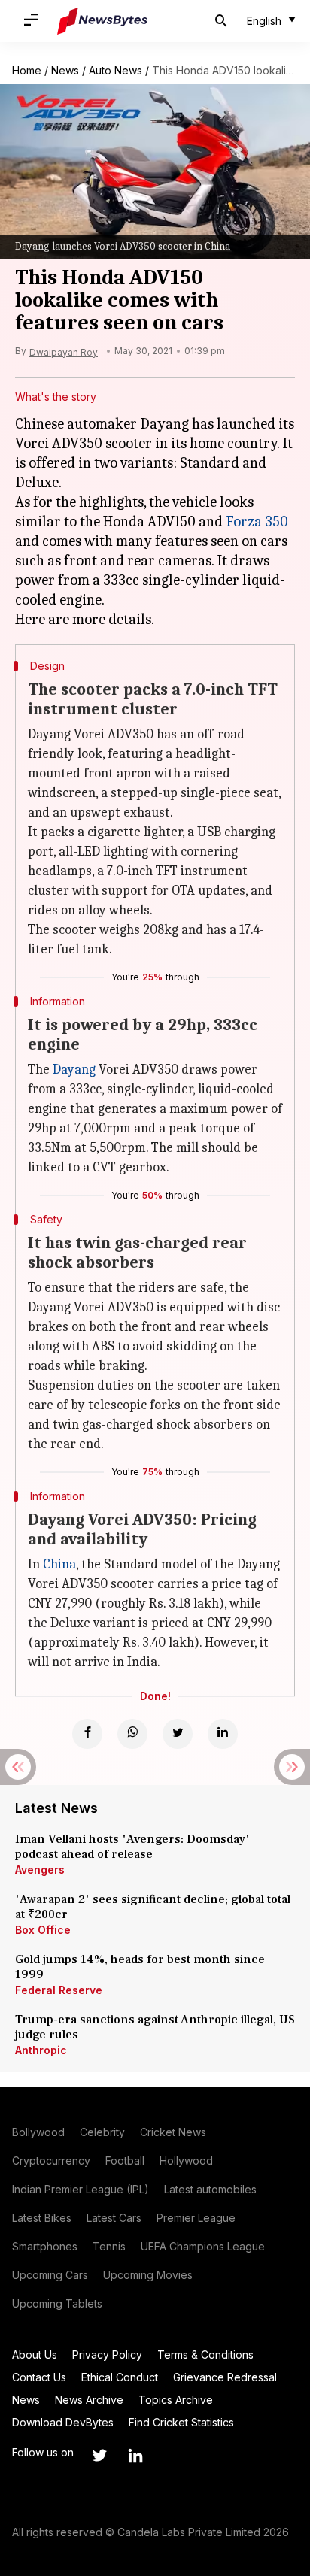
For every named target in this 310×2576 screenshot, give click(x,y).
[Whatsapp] (132, 1734)
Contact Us (39, 2377)
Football (125, 2161)
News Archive (89, 2400)
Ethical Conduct (120, 2377)
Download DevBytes (63, 2422)
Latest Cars (114, 2218)
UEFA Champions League (203, 2246)
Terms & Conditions (205, 2355)
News (65, 70)
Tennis (109, 2246)
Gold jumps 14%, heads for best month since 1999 (140, 1967)
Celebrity (102, 2132)
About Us (35, 2355)
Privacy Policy (107, 2355)
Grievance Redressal (225, 2377)
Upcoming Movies (148, 2275)
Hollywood (186, 2161)
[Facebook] (87, 1734)
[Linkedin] (223, 1734)
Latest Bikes (42, 2218)
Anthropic (41, 2050)
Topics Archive (176, 2400)
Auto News (115, 70)
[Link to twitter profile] (99, 2456)
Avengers (40, 1870)
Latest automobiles (210, 2189)
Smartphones (45, 2246)
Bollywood (38, 2132)
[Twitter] (178, 1734)
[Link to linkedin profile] (135, 2456)
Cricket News (173, 2132)
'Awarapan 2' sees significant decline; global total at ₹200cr (153, 1907)
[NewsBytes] (102, 21)
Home (27, 70)
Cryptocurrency (51, 2161)
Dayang (74, 1070)
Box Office (43, 1930)
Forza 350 (257, 521)
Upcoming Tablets (57, 2303)
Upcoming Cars (50, 2275)
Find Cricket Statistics (181, 2422)
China (59, 1564)
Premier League (196, 2218)
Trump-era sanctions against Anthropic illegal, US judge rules (155, 2027)
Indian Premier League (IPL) (81, 2189)
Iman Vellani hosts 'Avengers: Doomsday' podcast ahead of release (132, 1847)
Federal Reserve (59, 1990)
